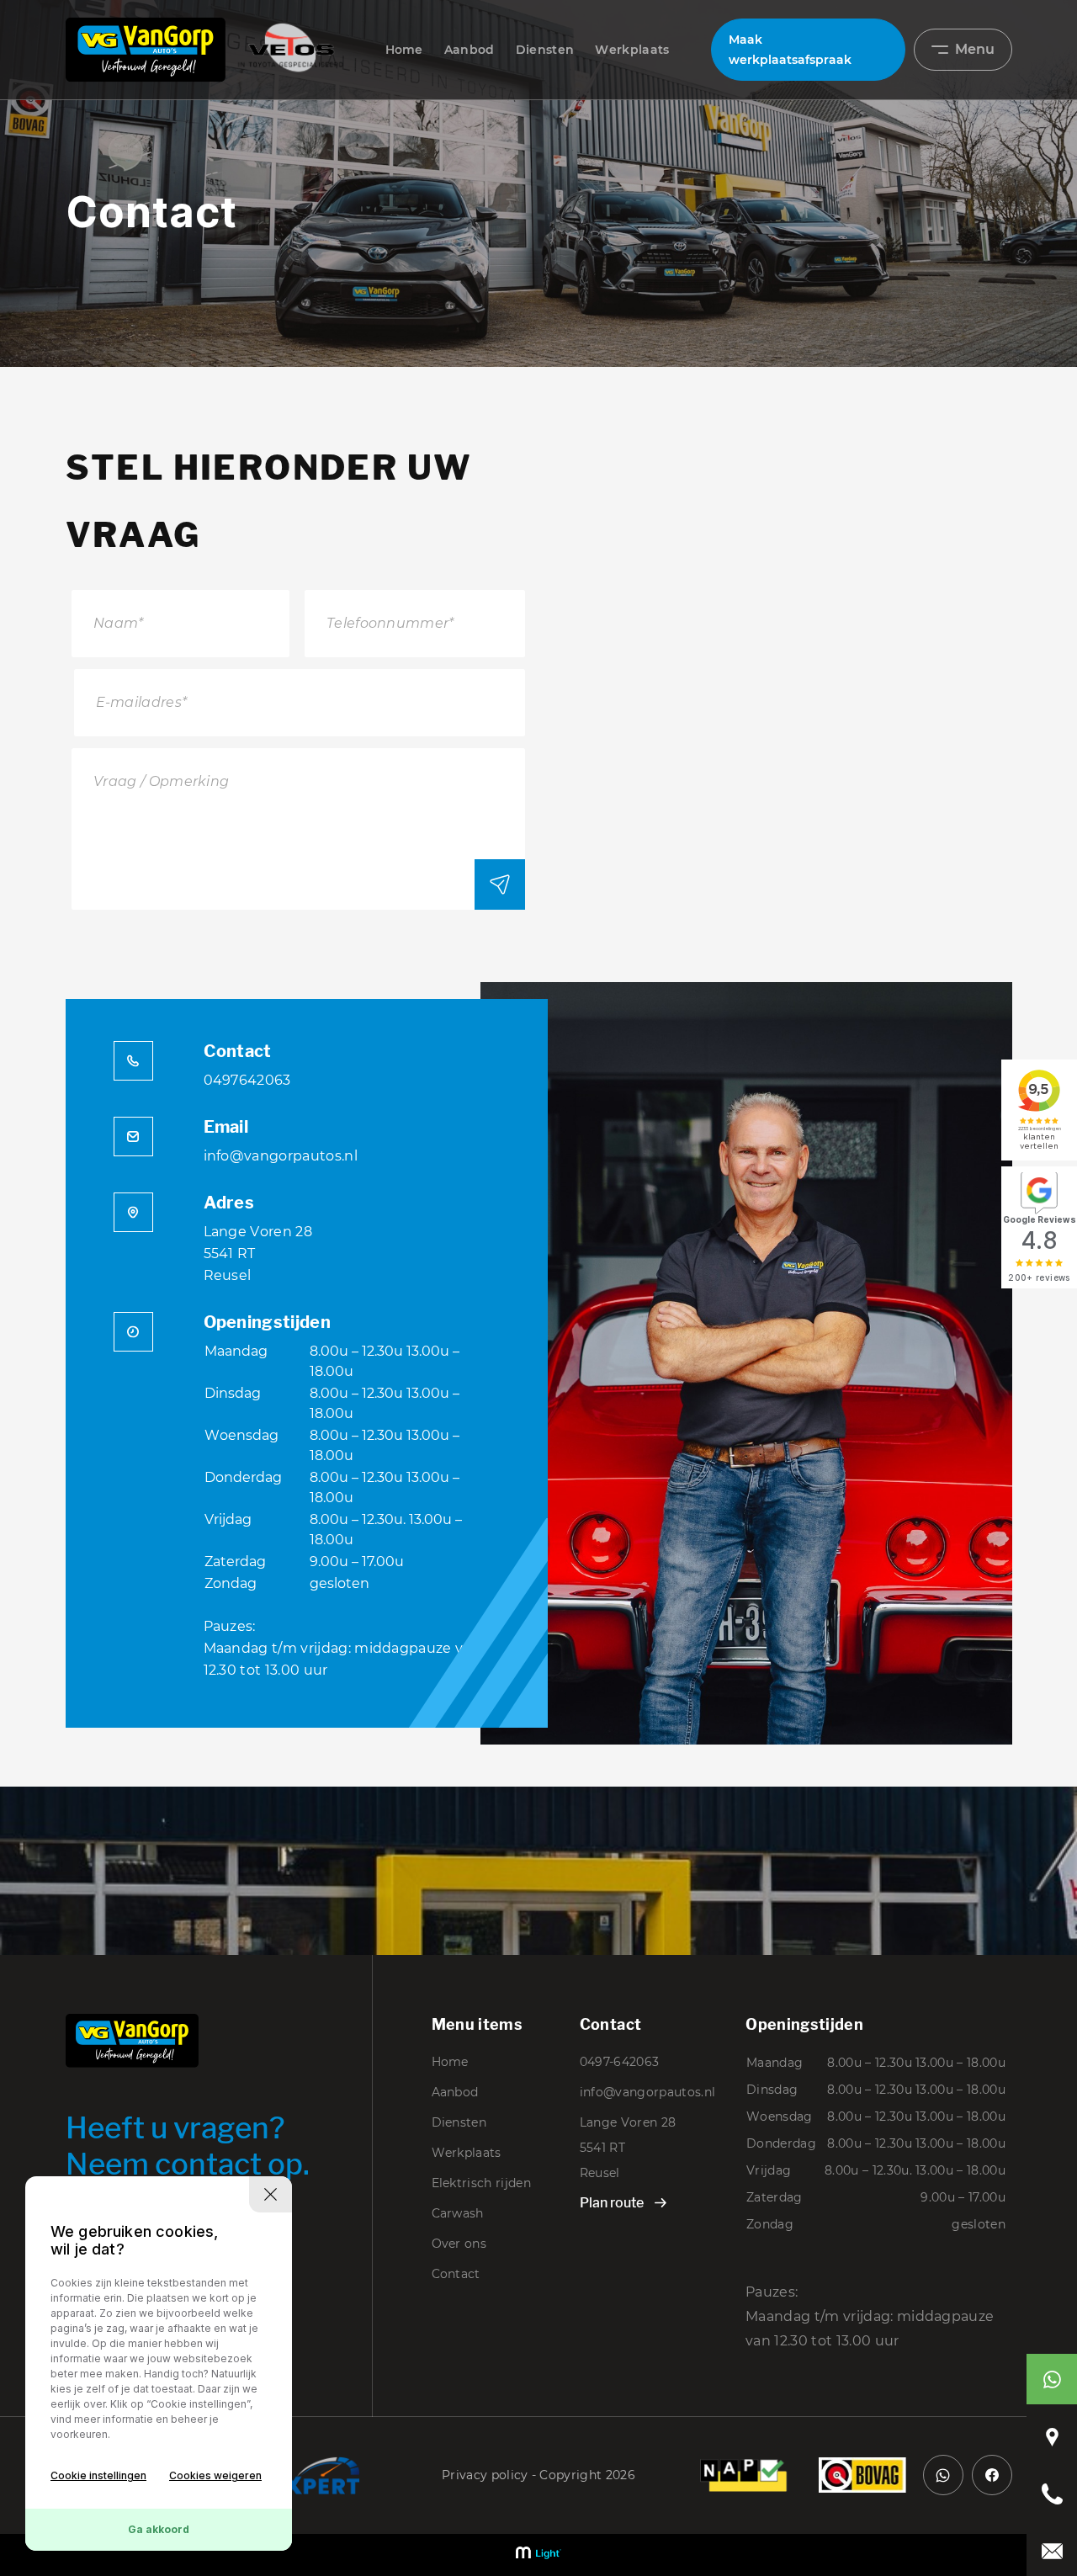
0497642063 (247, 1080)
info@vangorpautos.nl (281, 1156)
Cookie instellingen (98, 2475)
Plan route (612, 2203)
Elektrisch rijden (481, 2183)
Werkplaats (632, 50)
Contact (456, 2274)
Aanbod (470, 50)
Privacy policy (485, 2475)
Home (404, 50)
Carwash (458, 2213)
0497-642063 (620, 2062)
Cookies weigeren (215, 2475)
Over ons (459, 2244)
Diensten (545, 50)
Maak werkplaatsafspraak (790, 50)
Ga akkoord (159, 2529)
